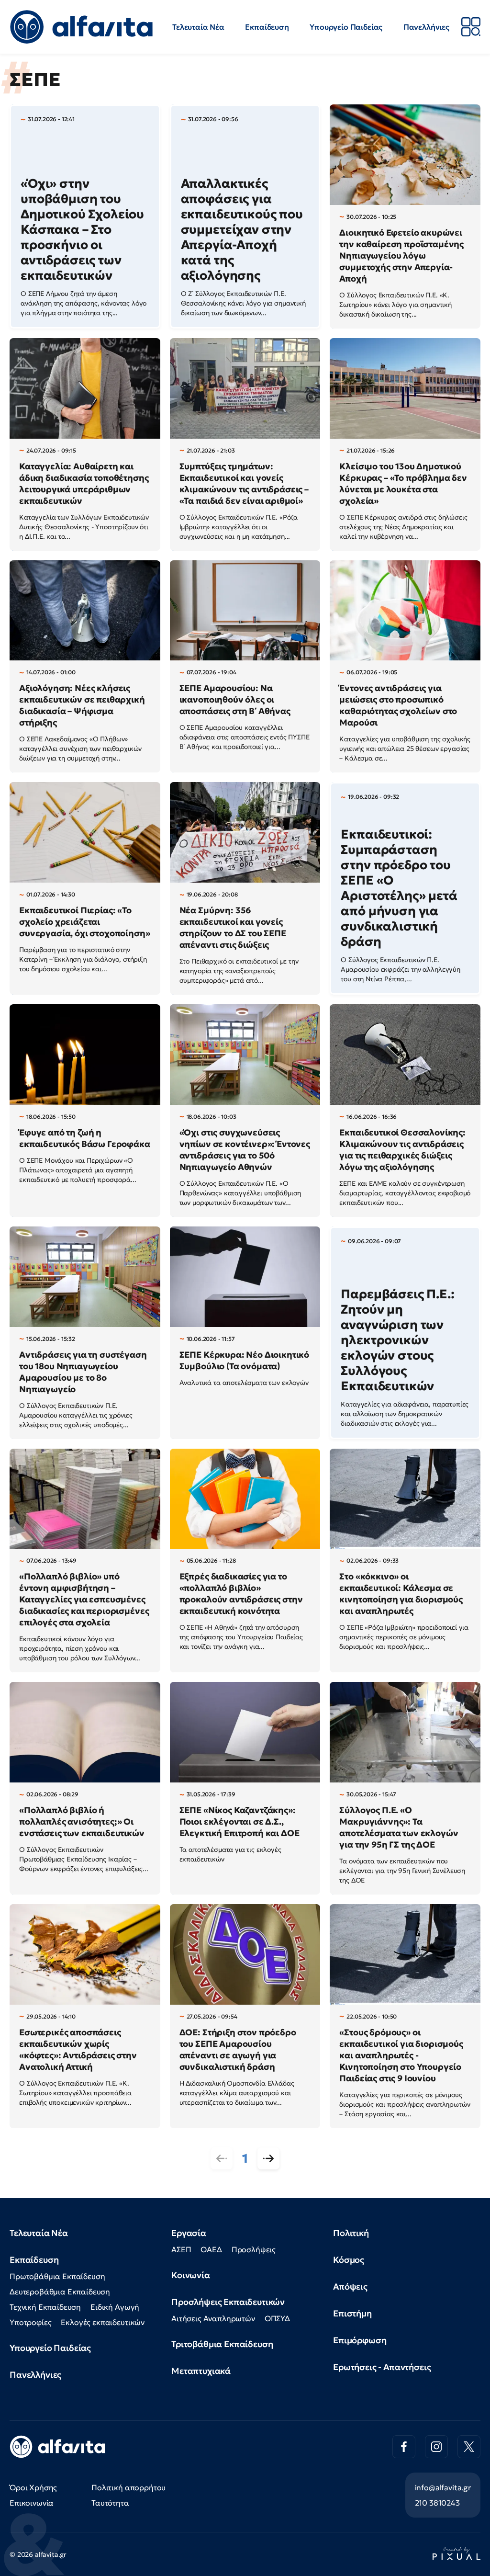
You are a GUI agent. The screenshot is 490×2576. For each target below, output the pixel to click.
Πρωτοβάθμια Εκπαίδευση (57, 2276)
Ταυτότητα (110, 2503)
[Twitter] (469, 2447)
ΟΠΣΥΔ (277, 2318)
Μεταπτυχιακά (201, 2371)
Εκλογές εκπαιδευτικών (103, 2322)
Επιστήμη (352, 2313)
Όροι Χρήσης (33, 2487)
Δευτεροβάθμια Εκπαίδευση (60, 2292)
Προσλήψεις (254, 2249)
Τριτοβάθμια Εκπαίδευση (222, 2344)
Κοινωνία (191, 2275)
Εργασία (189, 2233)
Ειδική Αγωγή (115, 2307)
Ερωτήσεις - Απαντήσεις (382, 2367)
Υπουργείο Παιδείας (346, 27)
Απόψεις (350, 2287)
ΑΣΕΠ (181, 2249)
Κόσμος (349, 2260)
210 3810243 (437, 2503)
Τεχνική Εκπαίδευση (45, 2307)
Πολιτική (351, 2233)
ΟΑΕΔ (211, 2249)
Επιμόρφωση (360, 2340)
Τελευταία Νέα (198, 27)
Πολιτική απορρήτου (128, 2487)
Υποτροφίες (30, 2322)
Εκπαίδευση (267, 27)
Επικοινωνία (32, 2503)
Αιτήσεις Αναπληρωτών (213, 2318)
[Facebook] (404, 2447)
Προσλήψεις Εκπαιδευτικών (228, 2302)
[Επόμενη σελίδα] (268, 2158)
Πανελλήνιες (426, 27)
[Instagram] (436, 2447)
